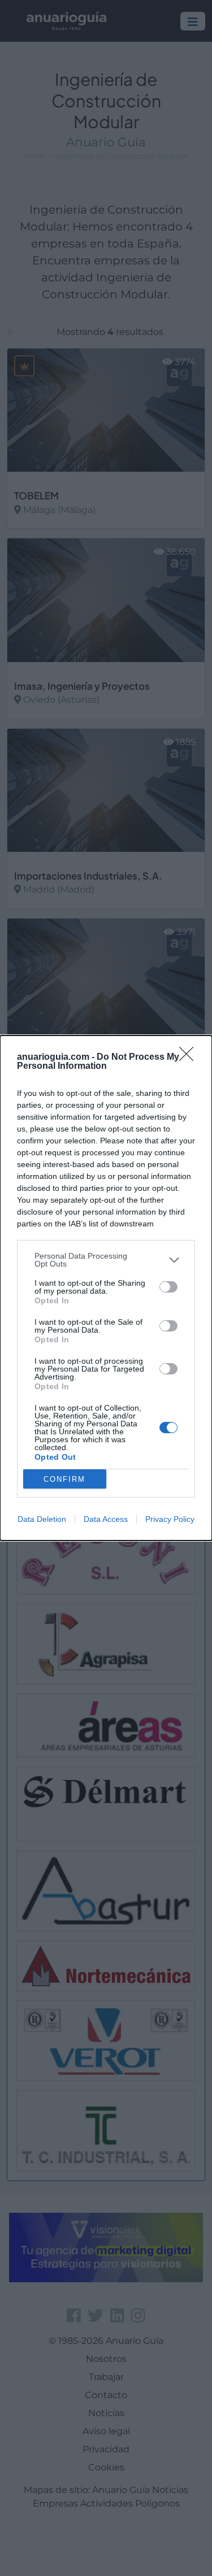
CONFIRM (64, 1479)
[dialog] (106, 1288)
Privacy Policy (170, 1519)
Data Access (106, 1519)
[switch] (168, 1287)
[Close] (190, 1058)
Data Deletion (42, 1519)
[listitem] (106, 1260)
